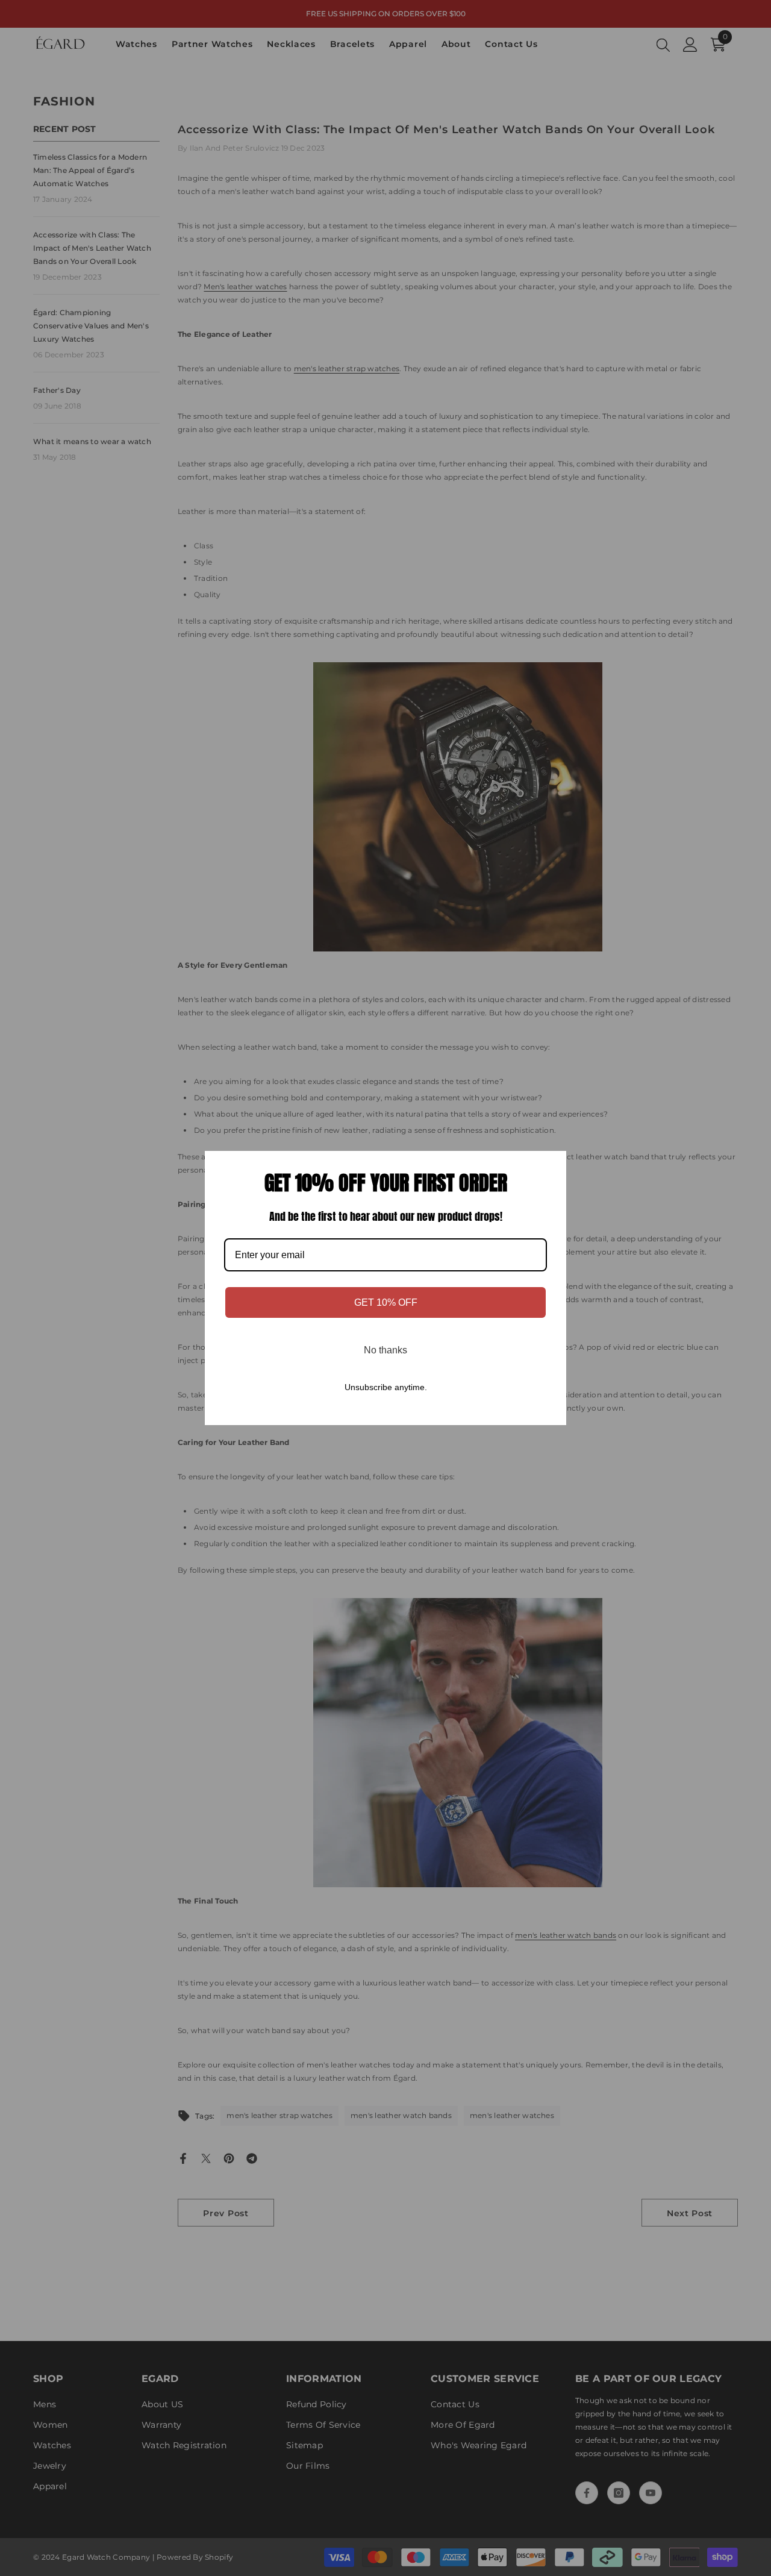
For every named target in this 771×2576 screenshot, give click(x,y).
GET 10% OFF (386, 1302)
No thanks (385, 1350)
